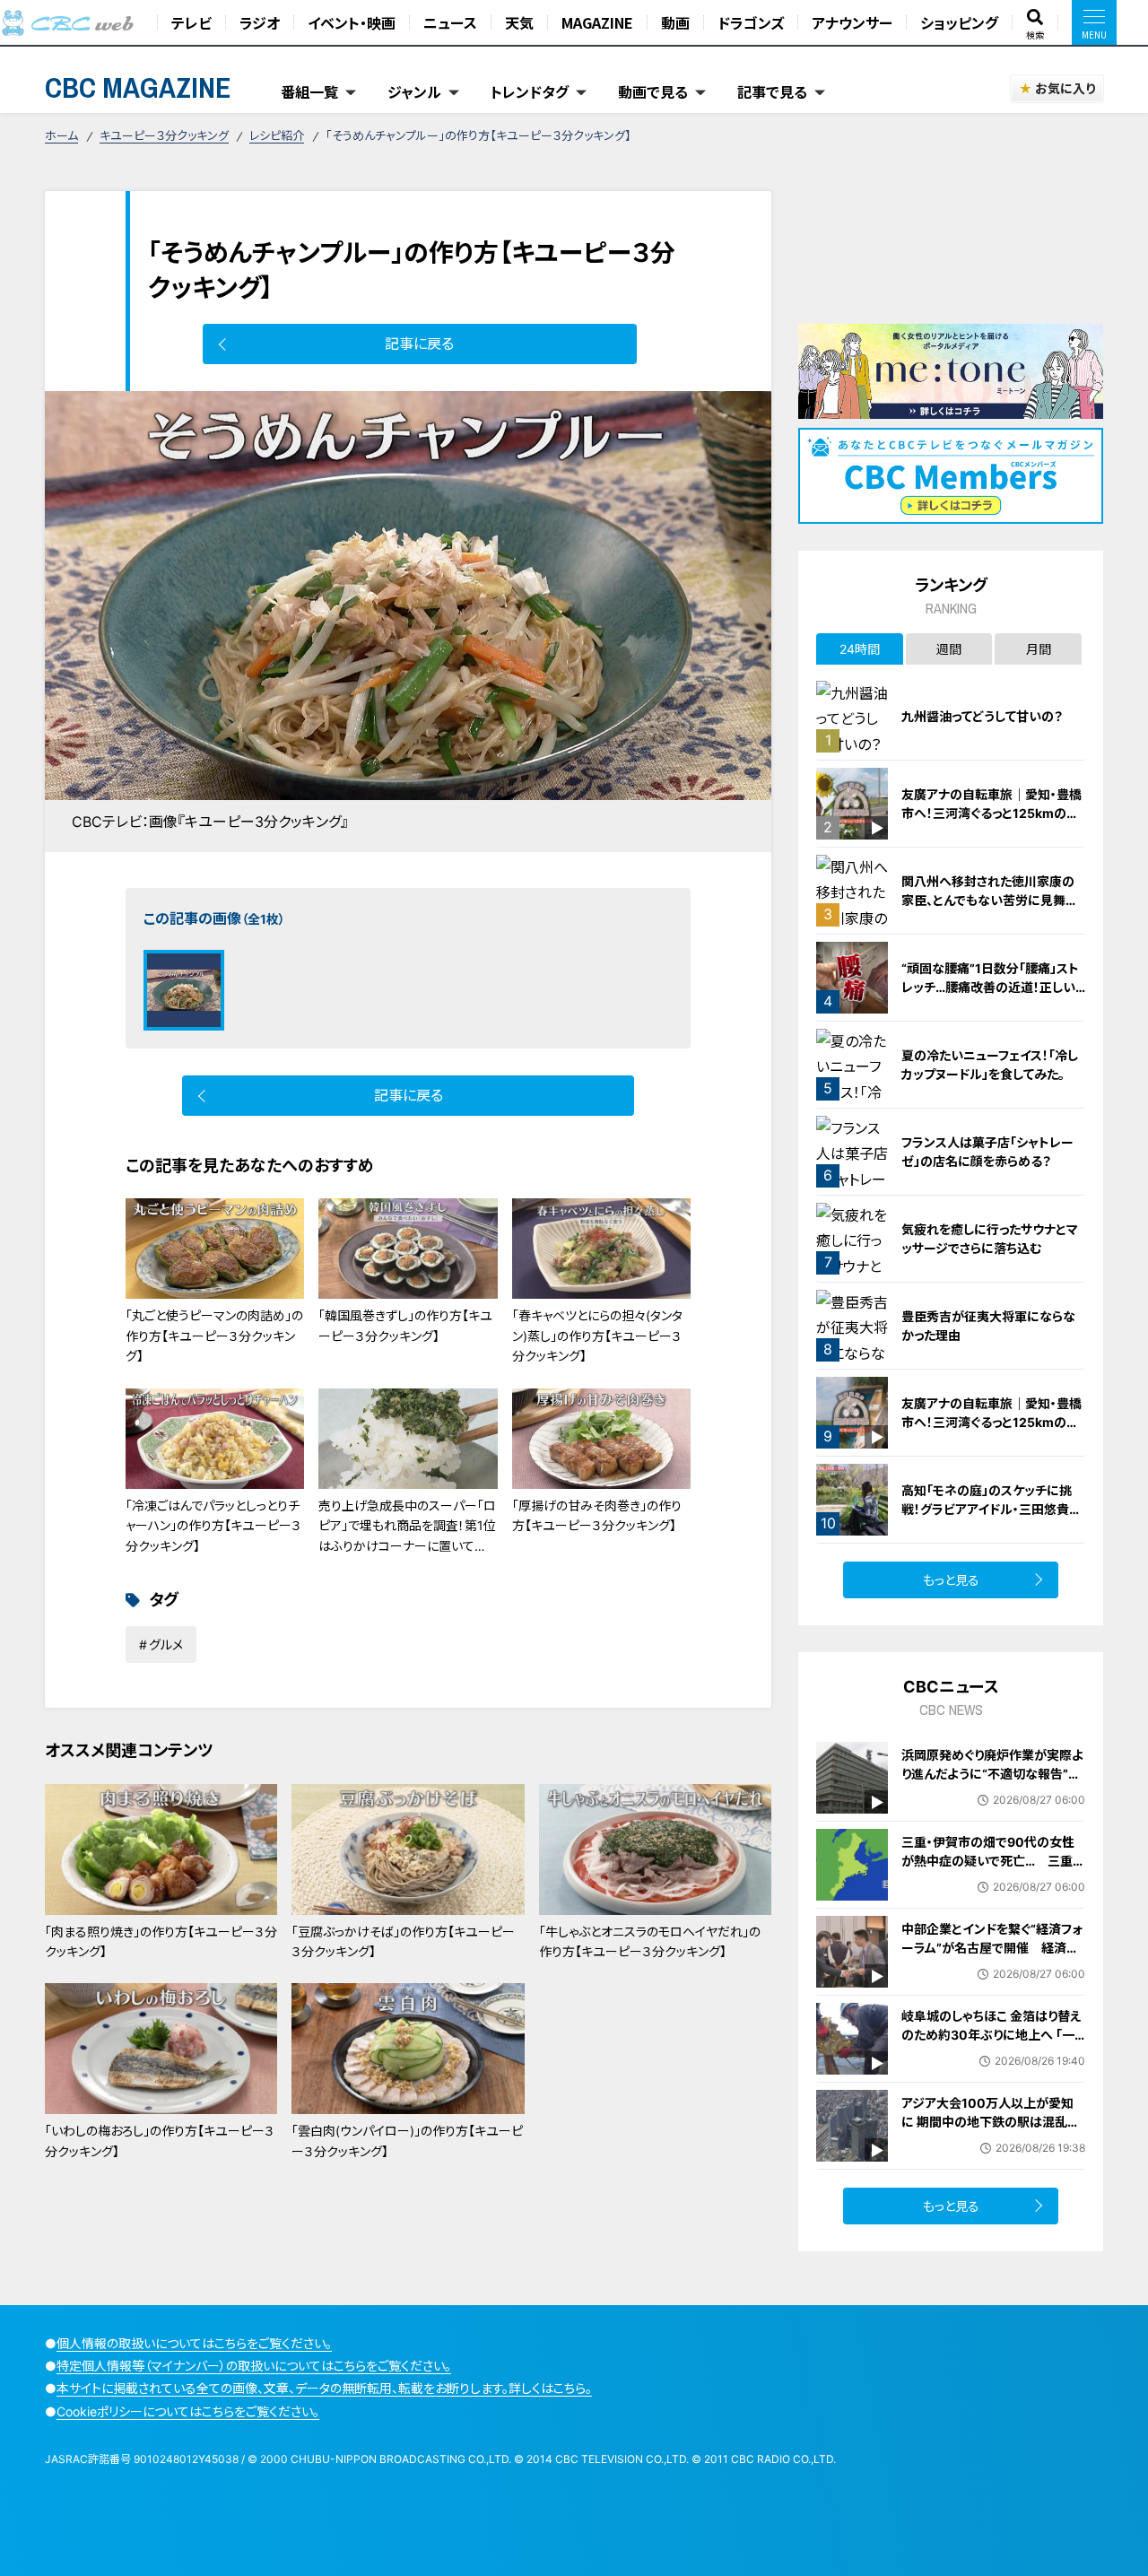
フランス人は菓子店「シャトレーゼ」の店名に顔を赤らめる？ (987, 1152)
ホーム (61, 135)
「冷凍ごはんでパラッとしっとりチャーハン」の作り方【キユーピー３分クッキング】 (213, 1526)
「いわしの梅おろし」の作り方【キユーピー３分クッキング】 (160, 2141)
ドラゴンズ (751, 22)
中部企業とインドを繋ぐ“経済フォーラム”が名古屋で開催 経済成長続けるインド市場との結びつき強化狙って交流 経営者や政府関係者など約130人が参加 (993, 1967)
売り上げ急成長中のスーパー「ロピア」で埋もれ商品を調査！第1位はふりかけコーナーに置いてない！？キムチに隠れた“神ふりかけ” (407, 1546)
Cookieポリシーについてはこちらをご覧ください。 (188, 2411)
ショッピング (959, 22)
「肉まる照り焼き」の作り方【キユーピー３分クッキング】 (161, 1941)
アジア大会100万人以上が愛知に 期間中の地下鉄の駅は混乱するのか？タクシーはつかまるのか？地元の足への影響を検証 (990, 2131)
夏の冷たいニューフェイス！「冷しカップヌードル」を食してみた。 (990, 1065)
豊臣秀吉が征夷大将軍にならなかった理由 (988, 1326)
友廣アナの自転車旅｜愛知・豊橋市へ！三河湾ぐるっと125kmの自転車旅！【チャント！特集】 (991, 813)
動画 (675, 22)
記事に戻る (419, 344)
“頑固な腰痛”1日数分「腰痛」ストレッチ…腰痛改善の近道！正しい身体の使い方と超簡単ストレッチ (991, 987)
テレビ (191, 22)
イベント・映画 (352, 22)
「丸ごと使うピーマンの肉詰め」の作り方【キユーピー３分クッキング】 (214, 1336)
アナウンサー (852, 22)
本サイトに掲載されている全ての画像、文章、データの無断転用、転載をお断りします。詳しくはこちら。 (324, 2388)
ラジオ (260, 22)
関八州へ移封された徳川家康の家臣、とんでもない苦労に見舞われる (990, 900)
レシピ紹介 (277, 135)
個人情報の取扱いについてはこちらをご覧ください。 (194, 2343)
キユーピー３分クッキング (164, 135)
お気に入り (1065, 88)
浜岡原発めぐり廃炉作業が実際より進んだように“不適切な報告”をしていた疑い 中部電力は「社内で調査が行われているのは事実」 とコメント (996, 1793)
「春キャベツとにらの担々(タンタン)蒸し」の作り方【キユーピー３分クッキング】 (597, 1336)
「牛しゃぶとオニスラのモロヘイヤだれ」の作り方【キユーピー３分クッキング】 (650, 1941)
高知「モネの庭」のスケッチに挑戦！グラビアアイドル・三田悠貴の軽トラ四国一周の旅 (991, 1509)
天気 (519, 22)
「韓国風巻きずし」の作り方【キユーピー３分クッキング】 (405, 1325)
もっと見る (951, 1580)
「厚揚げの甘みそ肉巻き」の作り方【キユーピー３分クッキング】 (597, 1515)
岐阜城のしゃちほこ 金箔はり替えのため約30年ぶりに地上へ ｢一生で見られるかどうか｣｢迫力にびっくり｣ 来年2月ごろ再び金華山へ (992, 2044)
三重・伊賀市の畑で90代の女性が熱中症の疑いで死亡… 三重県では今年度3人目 (993, 1861)
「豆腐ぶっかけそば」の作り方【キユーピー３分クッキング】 (403, 1941)
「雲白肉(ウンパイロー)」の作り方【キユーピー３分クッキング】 (407, 2141)
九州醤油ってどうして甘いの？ (982, 716)
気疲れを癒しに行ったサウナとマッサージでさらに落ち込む (990, 1239)
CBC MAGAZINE (138, 87)
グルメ (166, 1645)
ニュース (450, 22)
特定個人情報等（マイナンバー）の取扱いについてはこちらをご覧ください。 (254, 2366)
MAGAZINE (597, 22)
